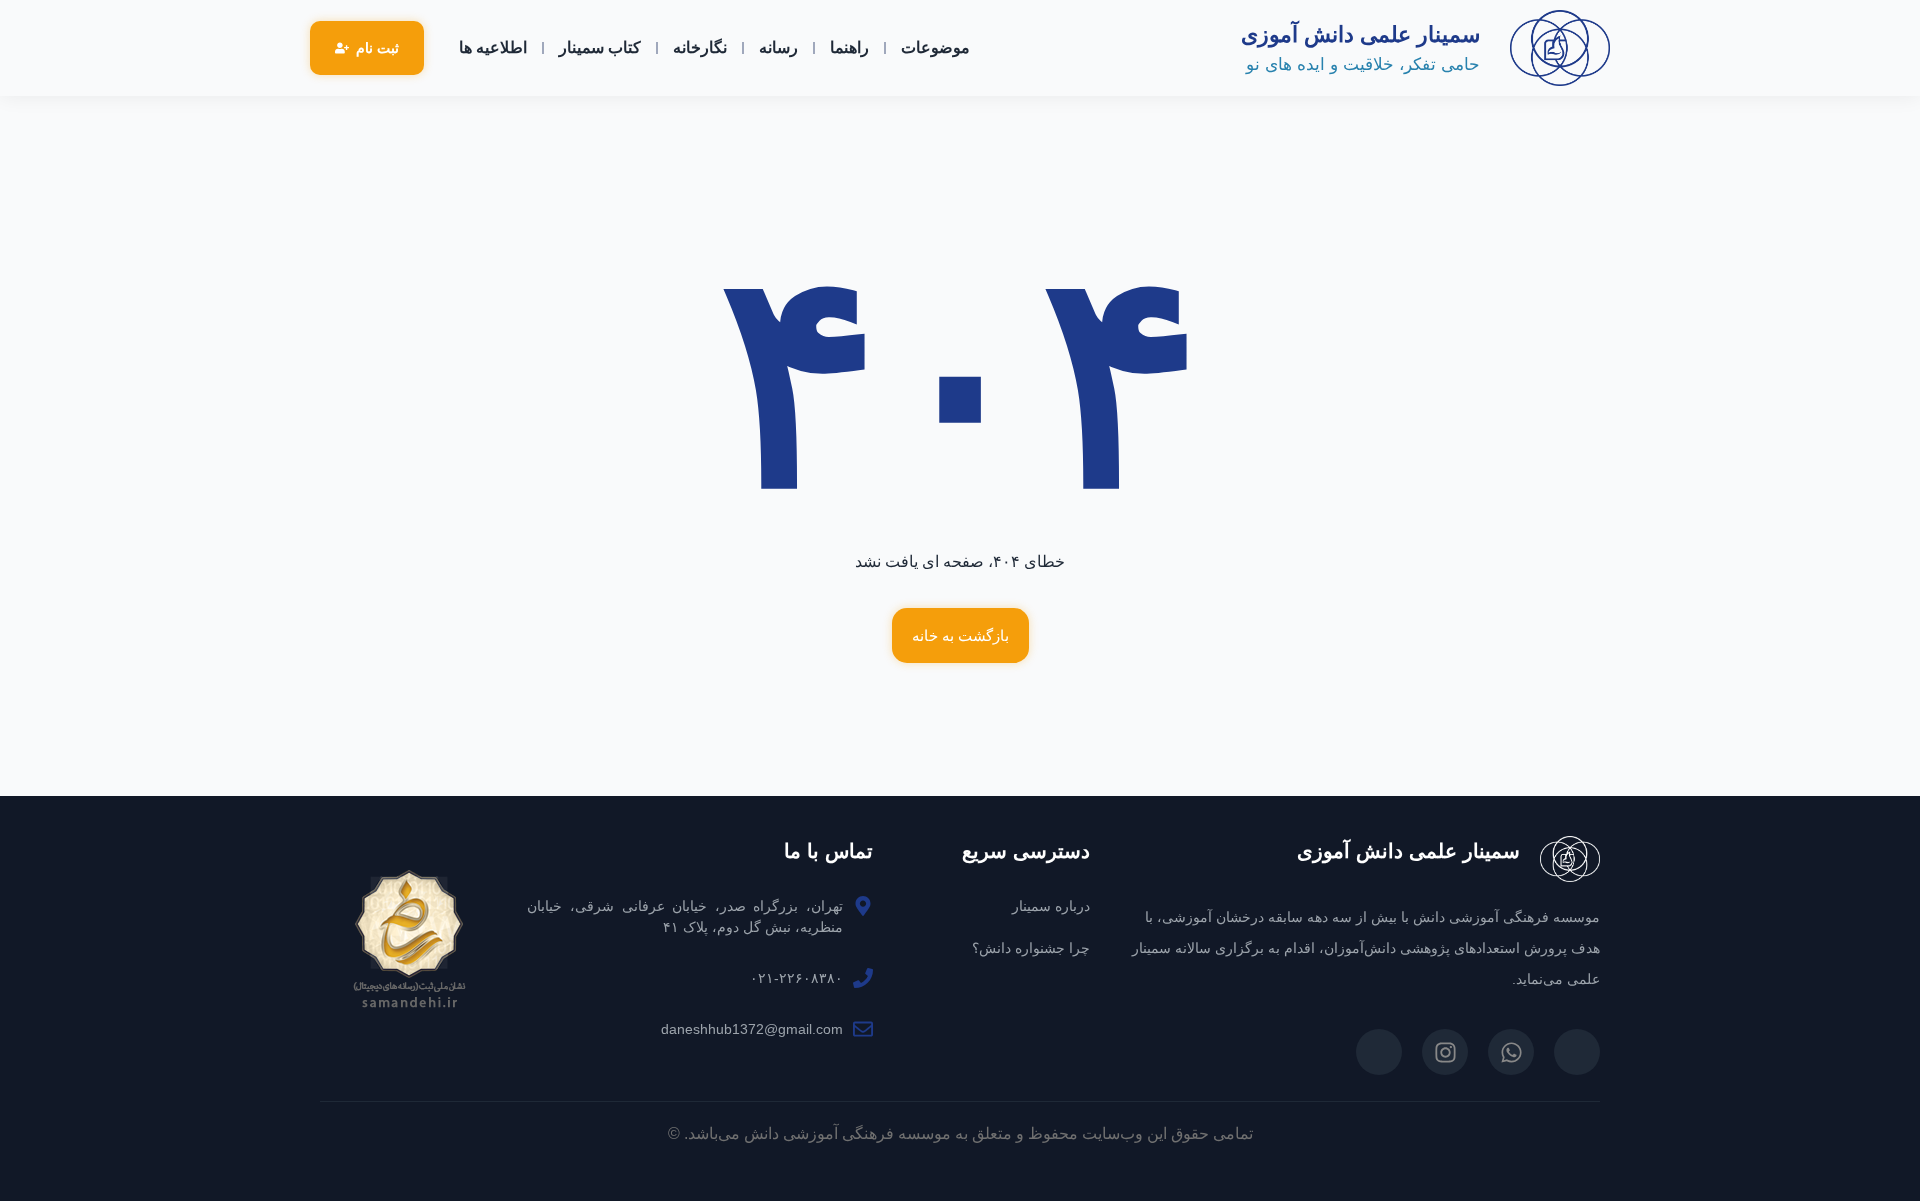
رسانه (778, 47)
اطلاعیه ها (493, 47)
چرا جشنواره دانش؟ (1031, 948)
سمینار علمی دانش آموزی (1360, 34)
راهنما (849, 47)
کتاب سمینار (600, 47)
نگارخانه (700, 47)
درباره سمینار (1051, 906)
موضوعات (935, 47)
